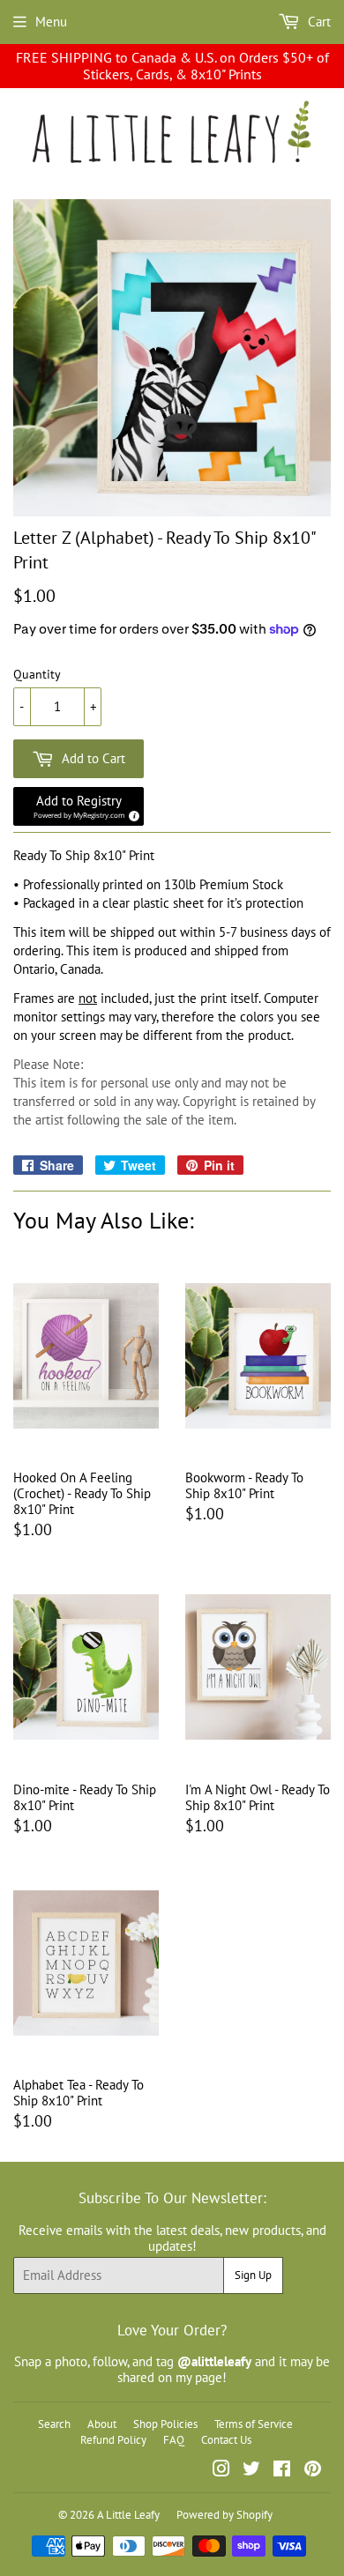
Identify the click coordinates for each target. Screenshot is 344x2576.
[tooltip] (131, 813)
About (102, 2424)
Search (54, 2424)
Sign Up (253, 2275)
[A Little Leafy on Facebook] (282, 2471)
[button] (79, 806)
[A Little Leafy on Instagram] (221, 2471)
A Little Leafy (128, 2515)
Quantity (37, 675)
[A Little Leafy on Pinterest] (313, 2471)
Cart (318, 22)
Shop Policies (165, 2424)
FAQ (174, 2440)
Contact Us (226, 2440)
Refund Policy (113, 2440)
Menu (51, 22)
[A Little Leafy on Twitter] (251, 2471)
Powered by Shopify (224, 2515)
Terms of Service (254, 2424)
